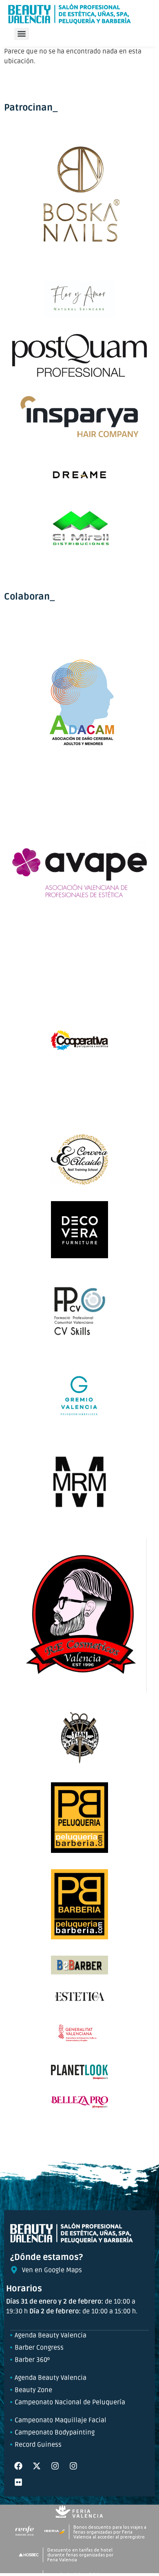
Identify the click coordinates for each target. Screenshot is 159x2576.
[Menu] (22, 34)
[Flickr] (18, 2482)
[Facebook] (18, 2466)
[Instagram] (55, 2466)
